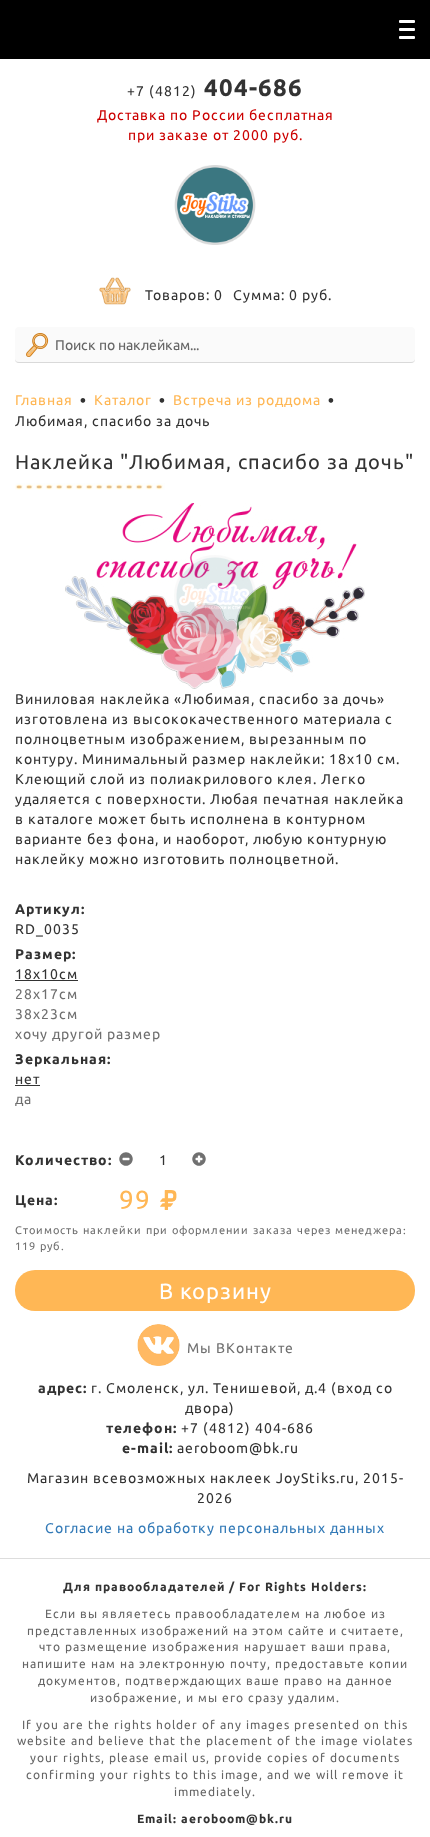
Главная (44, 400)
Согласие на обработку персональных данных (215, 1528)
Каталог (123, 400)
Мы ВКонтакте (240, 1348)
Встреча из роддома (247, 400)
